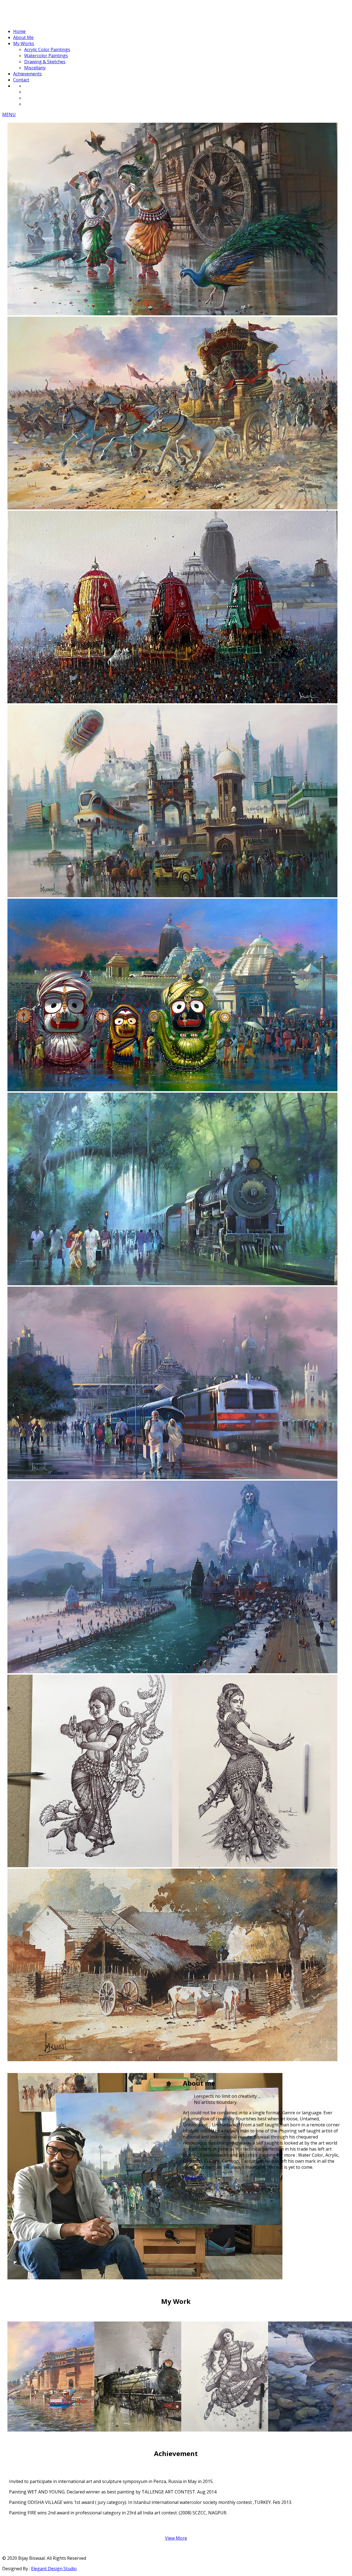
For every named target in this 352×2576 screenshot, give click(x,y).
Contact (21, 80)
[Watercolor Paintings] (149, 2430)
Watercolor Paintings (46, 56)
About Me (23, 37)
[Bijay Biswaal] (43, 21)
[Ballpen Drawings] (236, 2430)
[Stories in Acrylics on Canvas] (62, 2430)
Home (19, 31)
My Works (24, 43)
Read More (194, 2178)
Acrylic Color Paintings (47, 50)
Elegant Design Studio (54, 2569)
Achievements (28, 74)
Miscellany (35, 68)
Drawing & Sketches (45, 62)
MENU (9, 114)
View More (176, 2538)
